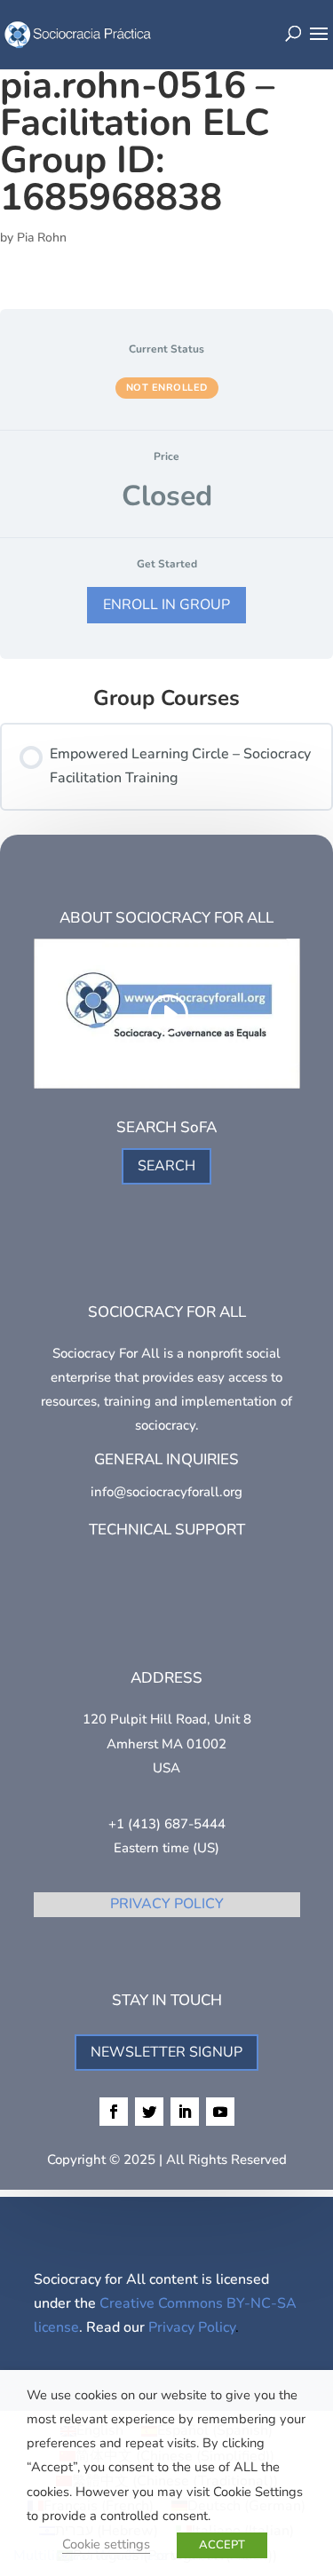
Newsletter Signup (166, 2052)
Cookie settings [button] (106, 2544)
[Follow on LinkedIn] (185, 2112)
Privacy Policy (192, 2327)
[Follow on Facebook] (114, 2112)
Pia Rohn (42, 238)
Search (166, 1166)
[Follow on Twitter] (149, 2112)
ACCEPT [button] (222, 2545)
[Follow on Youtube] (220, 2112)
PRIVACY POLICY (167, 1904)
